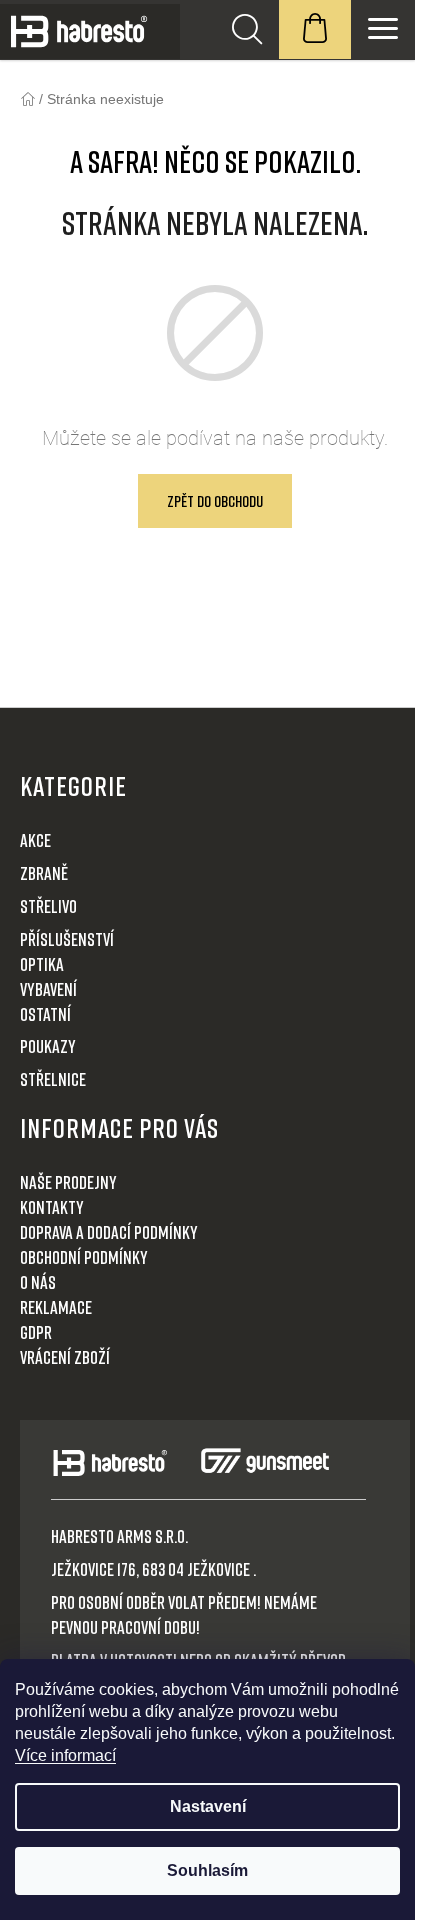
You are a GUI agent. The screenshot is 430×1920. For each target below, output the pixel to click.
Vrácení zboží (65, 1357)
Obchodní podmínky (84, 1257)
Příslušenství (67, 939)
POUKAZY (48, 1046)
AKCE (35, 840)
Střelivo (48, 906)
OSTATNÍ (45, 1014)
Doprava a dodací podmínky (109, 1232)
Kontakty (52, 1207)
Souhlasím (207, 1870)
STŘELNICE (53, 1079)
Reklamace (56, 1307)
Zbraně (44, 873)
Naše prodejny (68, 1182)
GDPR (36, 1332)
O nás (38, 1282)
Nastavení (208, 1806)
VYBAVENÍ (48, 989)
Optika (42, 964)
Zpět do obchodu (215, 501)
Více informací (65, 1755)
